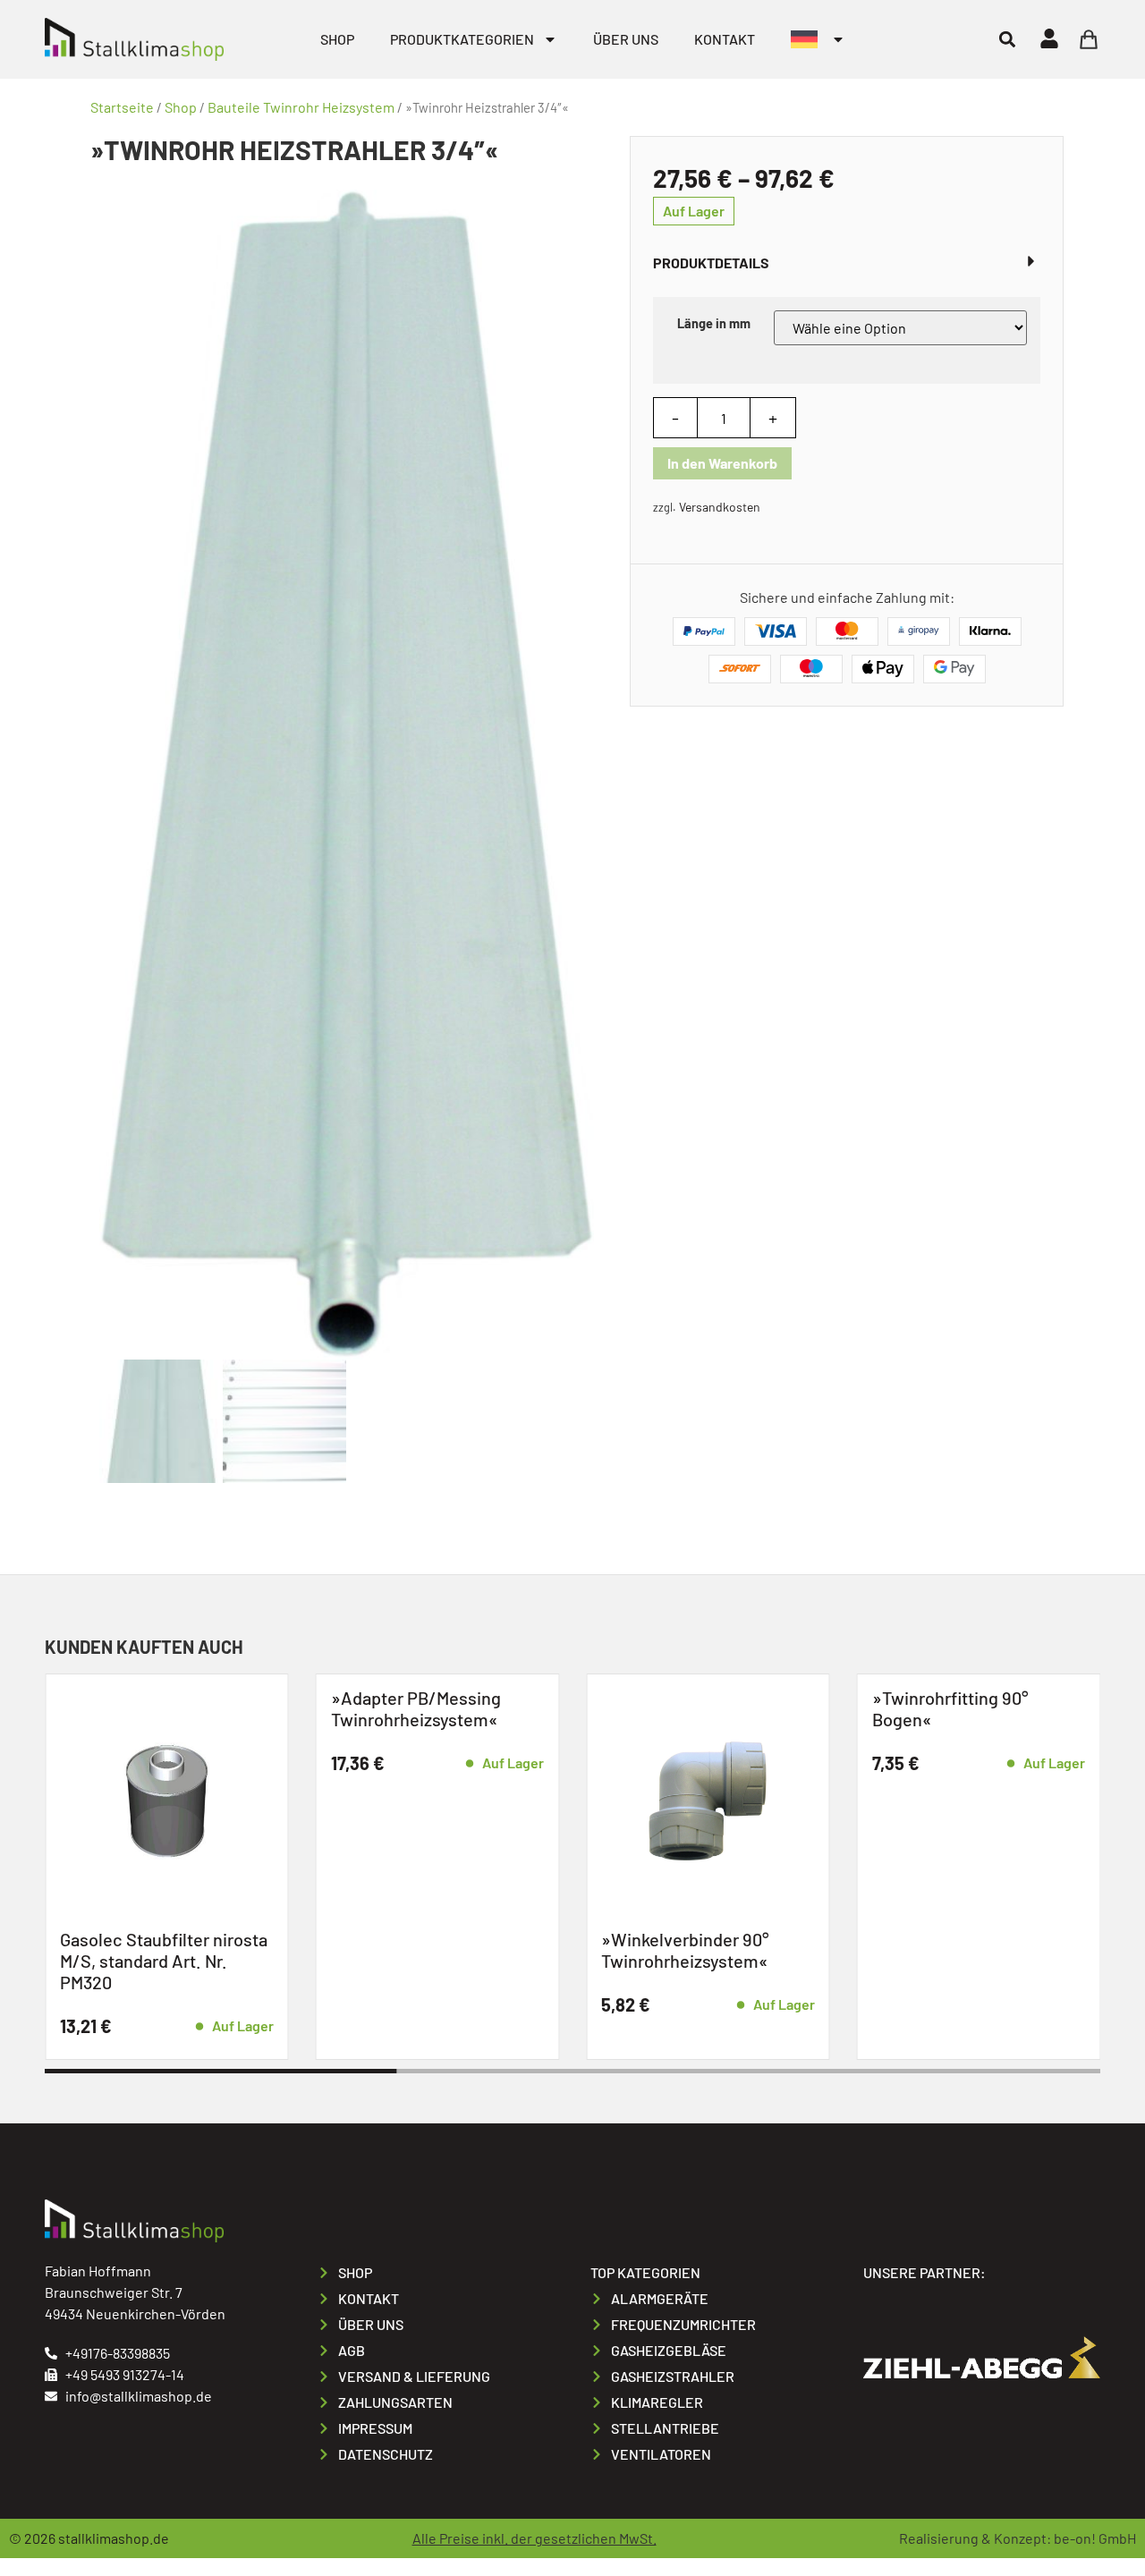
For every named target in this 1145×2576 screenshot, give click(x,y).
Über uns (626, 39)
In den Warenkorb (722, 463)
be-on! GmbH (1095, 2538)
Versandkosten (720, 507)
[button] (1007, 39)
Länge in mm (714, 324)
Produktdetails (711, 263)
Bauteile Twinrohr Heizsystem (301, 107)
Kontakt (725, 39)
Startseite (122, 107)
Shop (337, 39)
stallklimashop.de (114, 2538)
